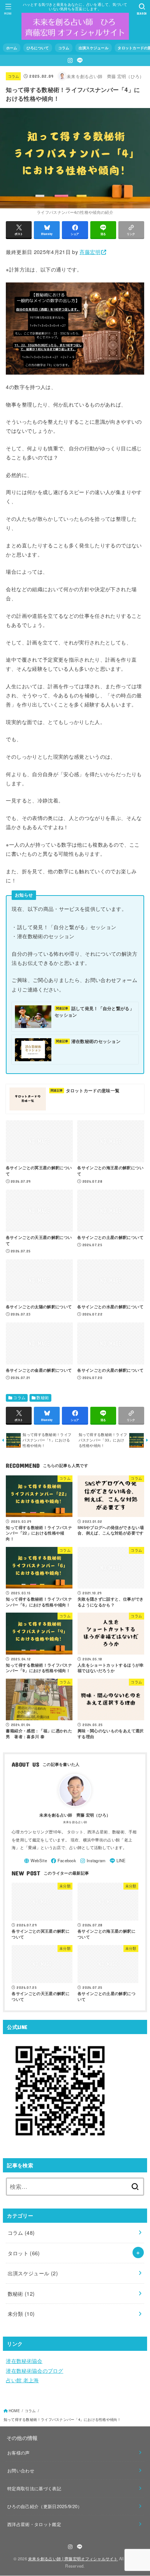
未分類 (21, 2314)
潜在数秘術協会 (24, 2361)
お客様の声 (19, 2452)
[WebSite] (35, 1861)
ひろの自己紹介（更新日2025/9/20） (45, 2506)
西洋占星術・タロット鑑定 (34, 2524)
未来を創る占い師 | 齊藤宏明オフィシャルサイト (73, 2558)
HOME (14, 2411)
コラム (14, 76)
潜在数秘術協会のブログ (34, 2371)
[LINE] (80, 60)
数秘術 (43, 1397)
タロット (24, 2253)
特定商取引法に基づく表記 (34, 2488)
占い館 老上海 (22, 2380)
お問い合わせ (21, 2470)
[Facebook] (64, 1861)
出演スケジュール (33, 2273)
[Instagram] (70, 60)
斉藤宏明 (90, 252)
